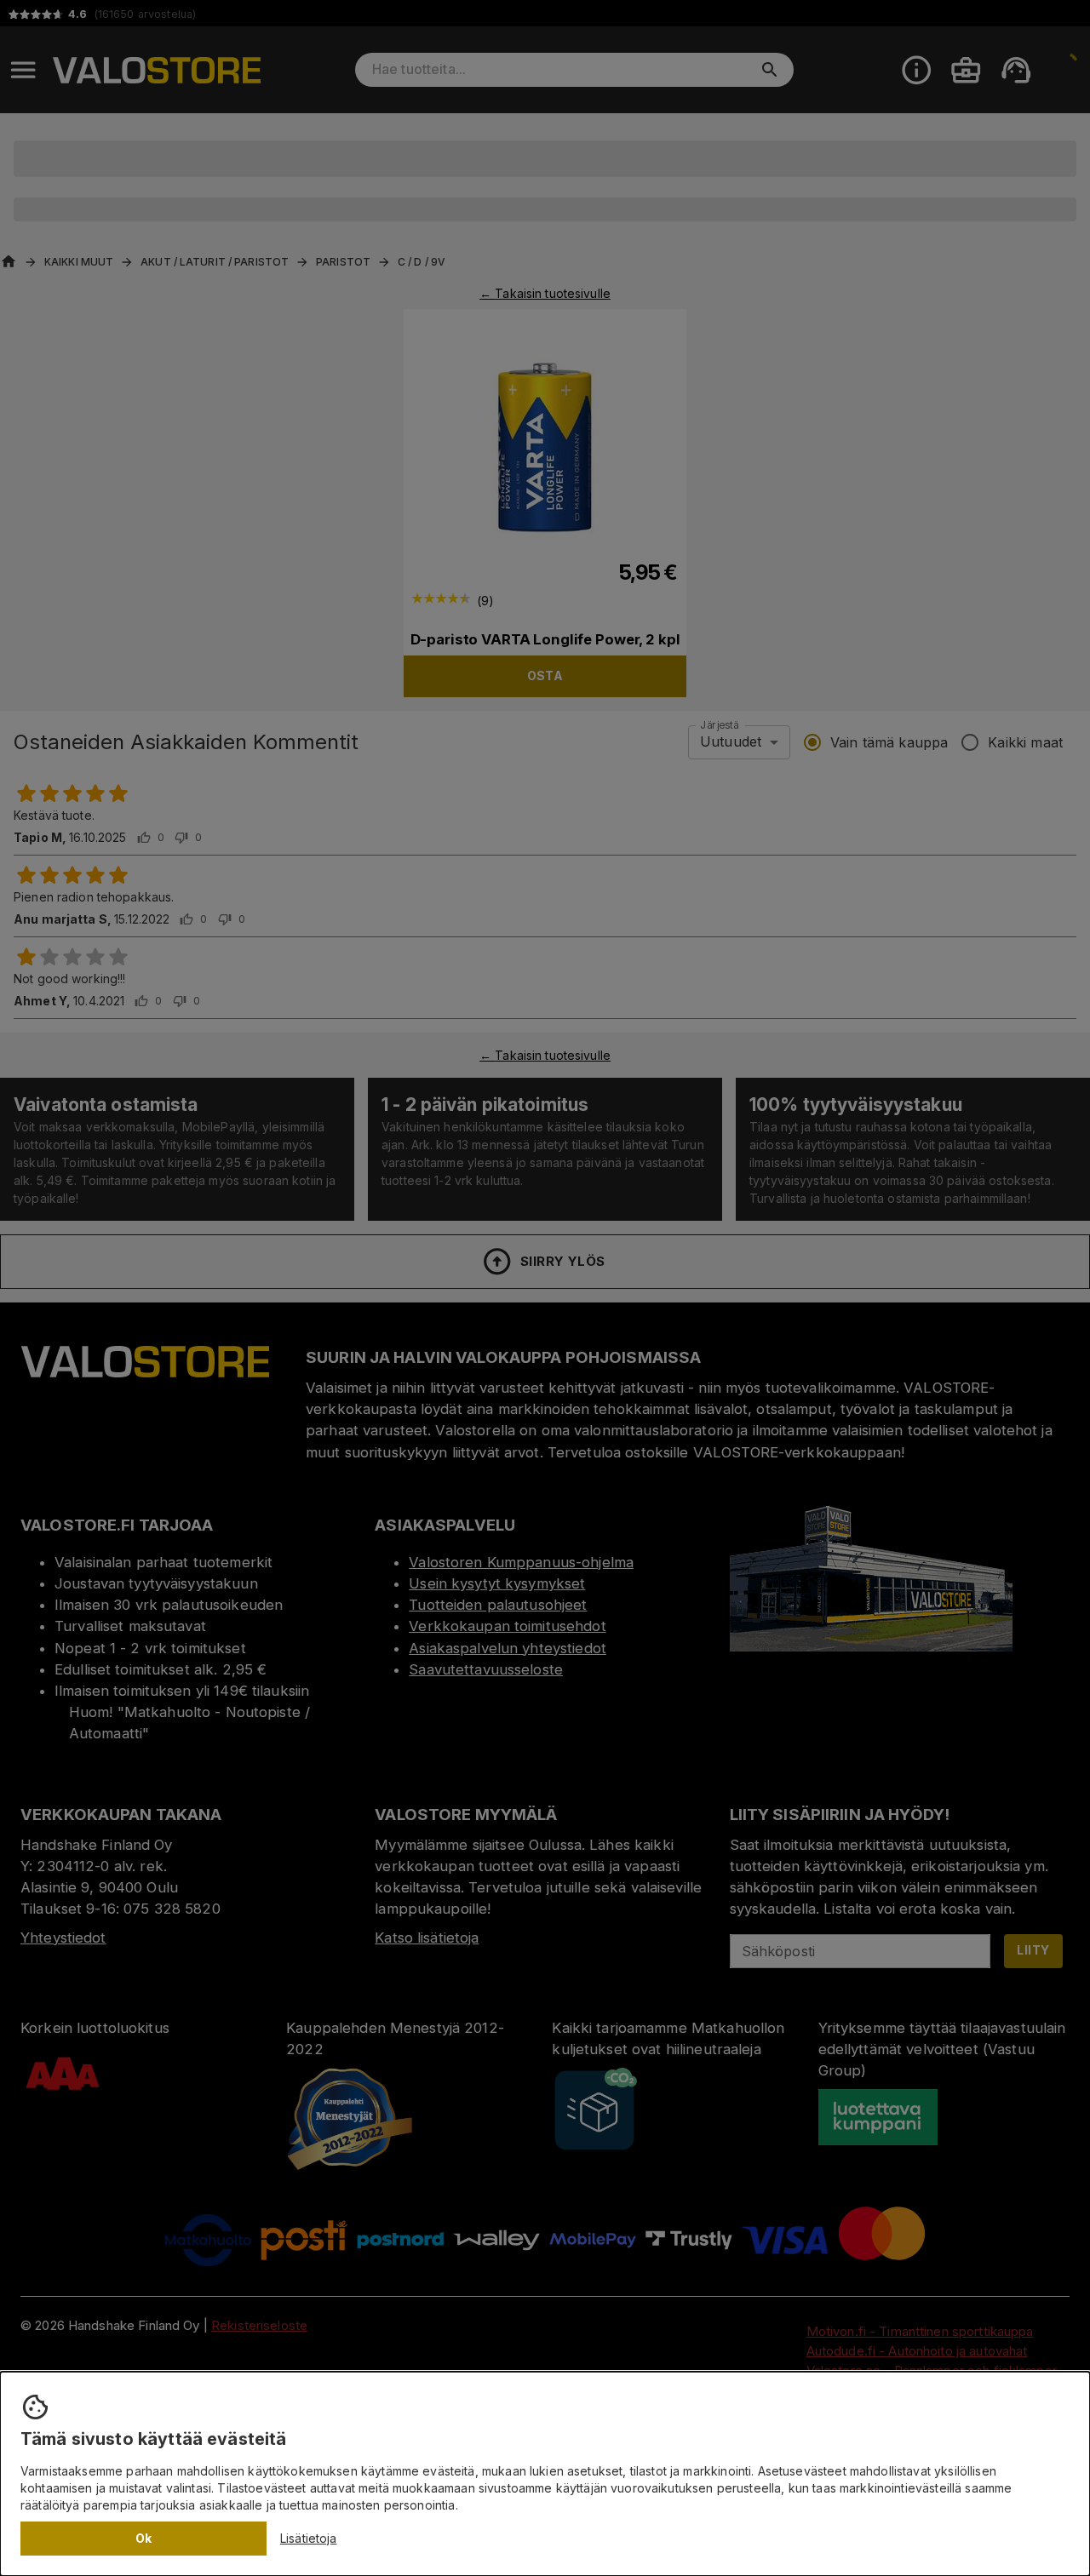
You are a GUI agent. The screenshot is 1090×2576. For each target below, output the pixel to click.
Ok (144, 2538)
